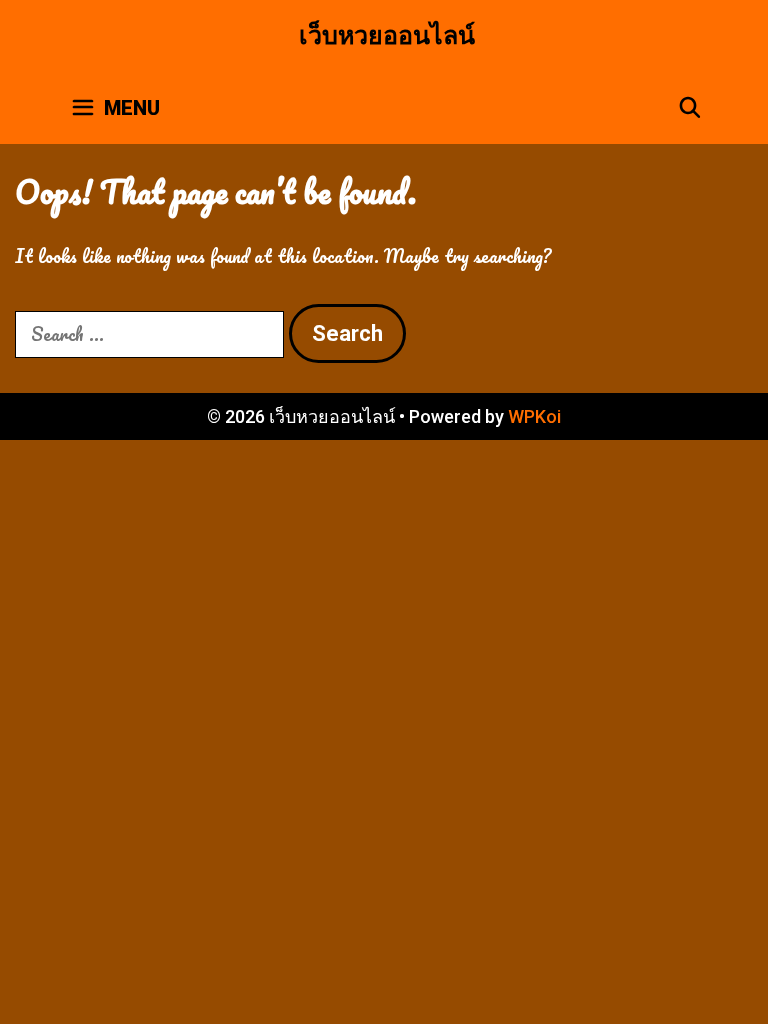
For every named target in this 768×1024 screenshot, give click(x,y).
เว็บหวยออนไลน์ (387, 35)
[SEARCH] (690, 108)
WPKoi (534, 416)
